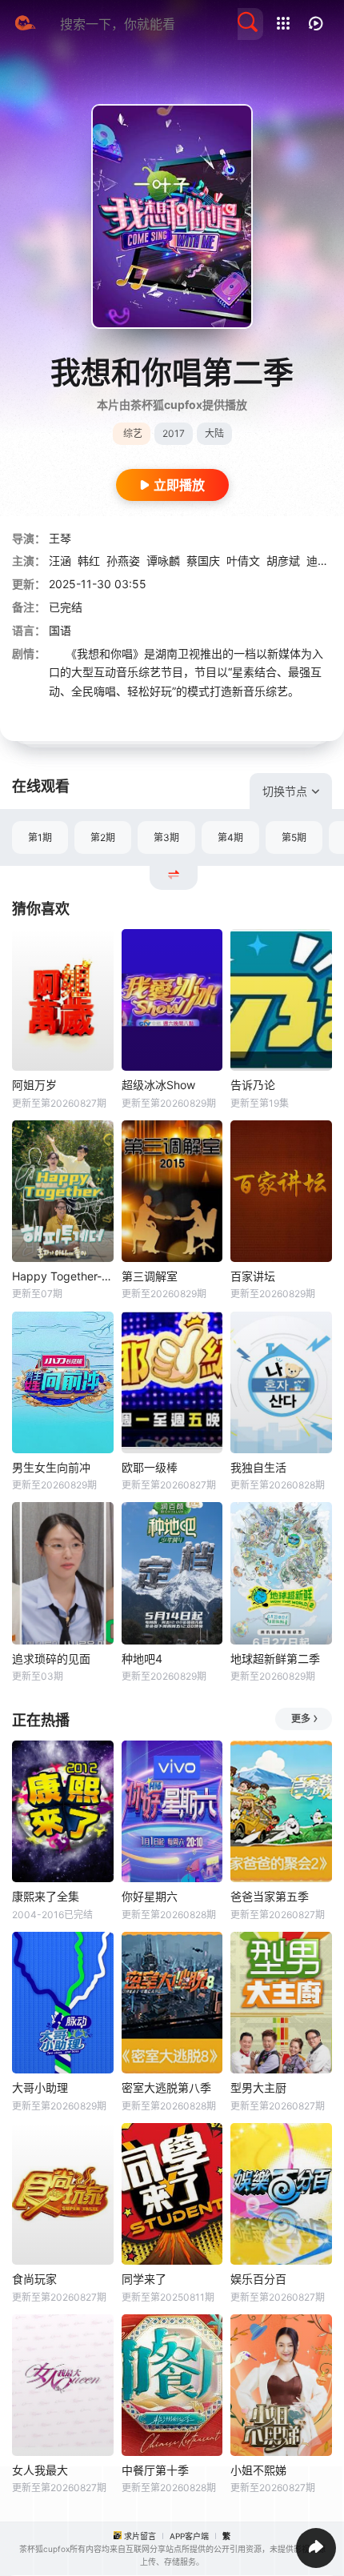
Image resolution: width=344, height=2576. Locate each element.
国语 (60, 630)
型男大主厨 (258, 2087)
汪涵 (60, 561)
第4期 (230, 837)
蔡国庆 (203, 561)
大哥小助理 (40, 2087)
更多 (301, 1719)
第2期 (103, 837)
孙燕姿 (123, 561)
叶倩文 (243, 561)
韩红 (89, 561)
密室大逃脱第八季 (166, 2087)
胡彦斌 (283, 561)
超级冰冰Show (158, 1085)
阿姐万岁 (34, 1085)
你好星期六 (150, 1896)
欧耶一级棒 (150, 1467)
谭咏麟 (163, 561)
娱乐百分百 (258, 2279)
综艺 (133, 433)
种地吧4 (142, 1659)
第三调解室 (150, 1276)
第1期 (40, 837)
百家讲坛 (253, 1276)
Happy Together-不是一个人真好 (63, 1276)
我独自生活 (258, 1467)
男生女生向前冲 (51, 1467)
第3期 (166, 837)
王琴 (60, 538)
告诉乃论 (253, 1085)
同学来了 (144, 2279)
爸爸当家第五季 (270, 1896)
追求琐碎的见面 (51, 1659)
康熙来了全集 (46, 1896)
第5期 (294, 837)
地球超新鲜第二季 (275, 1659)
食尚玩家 (34, 2279)
